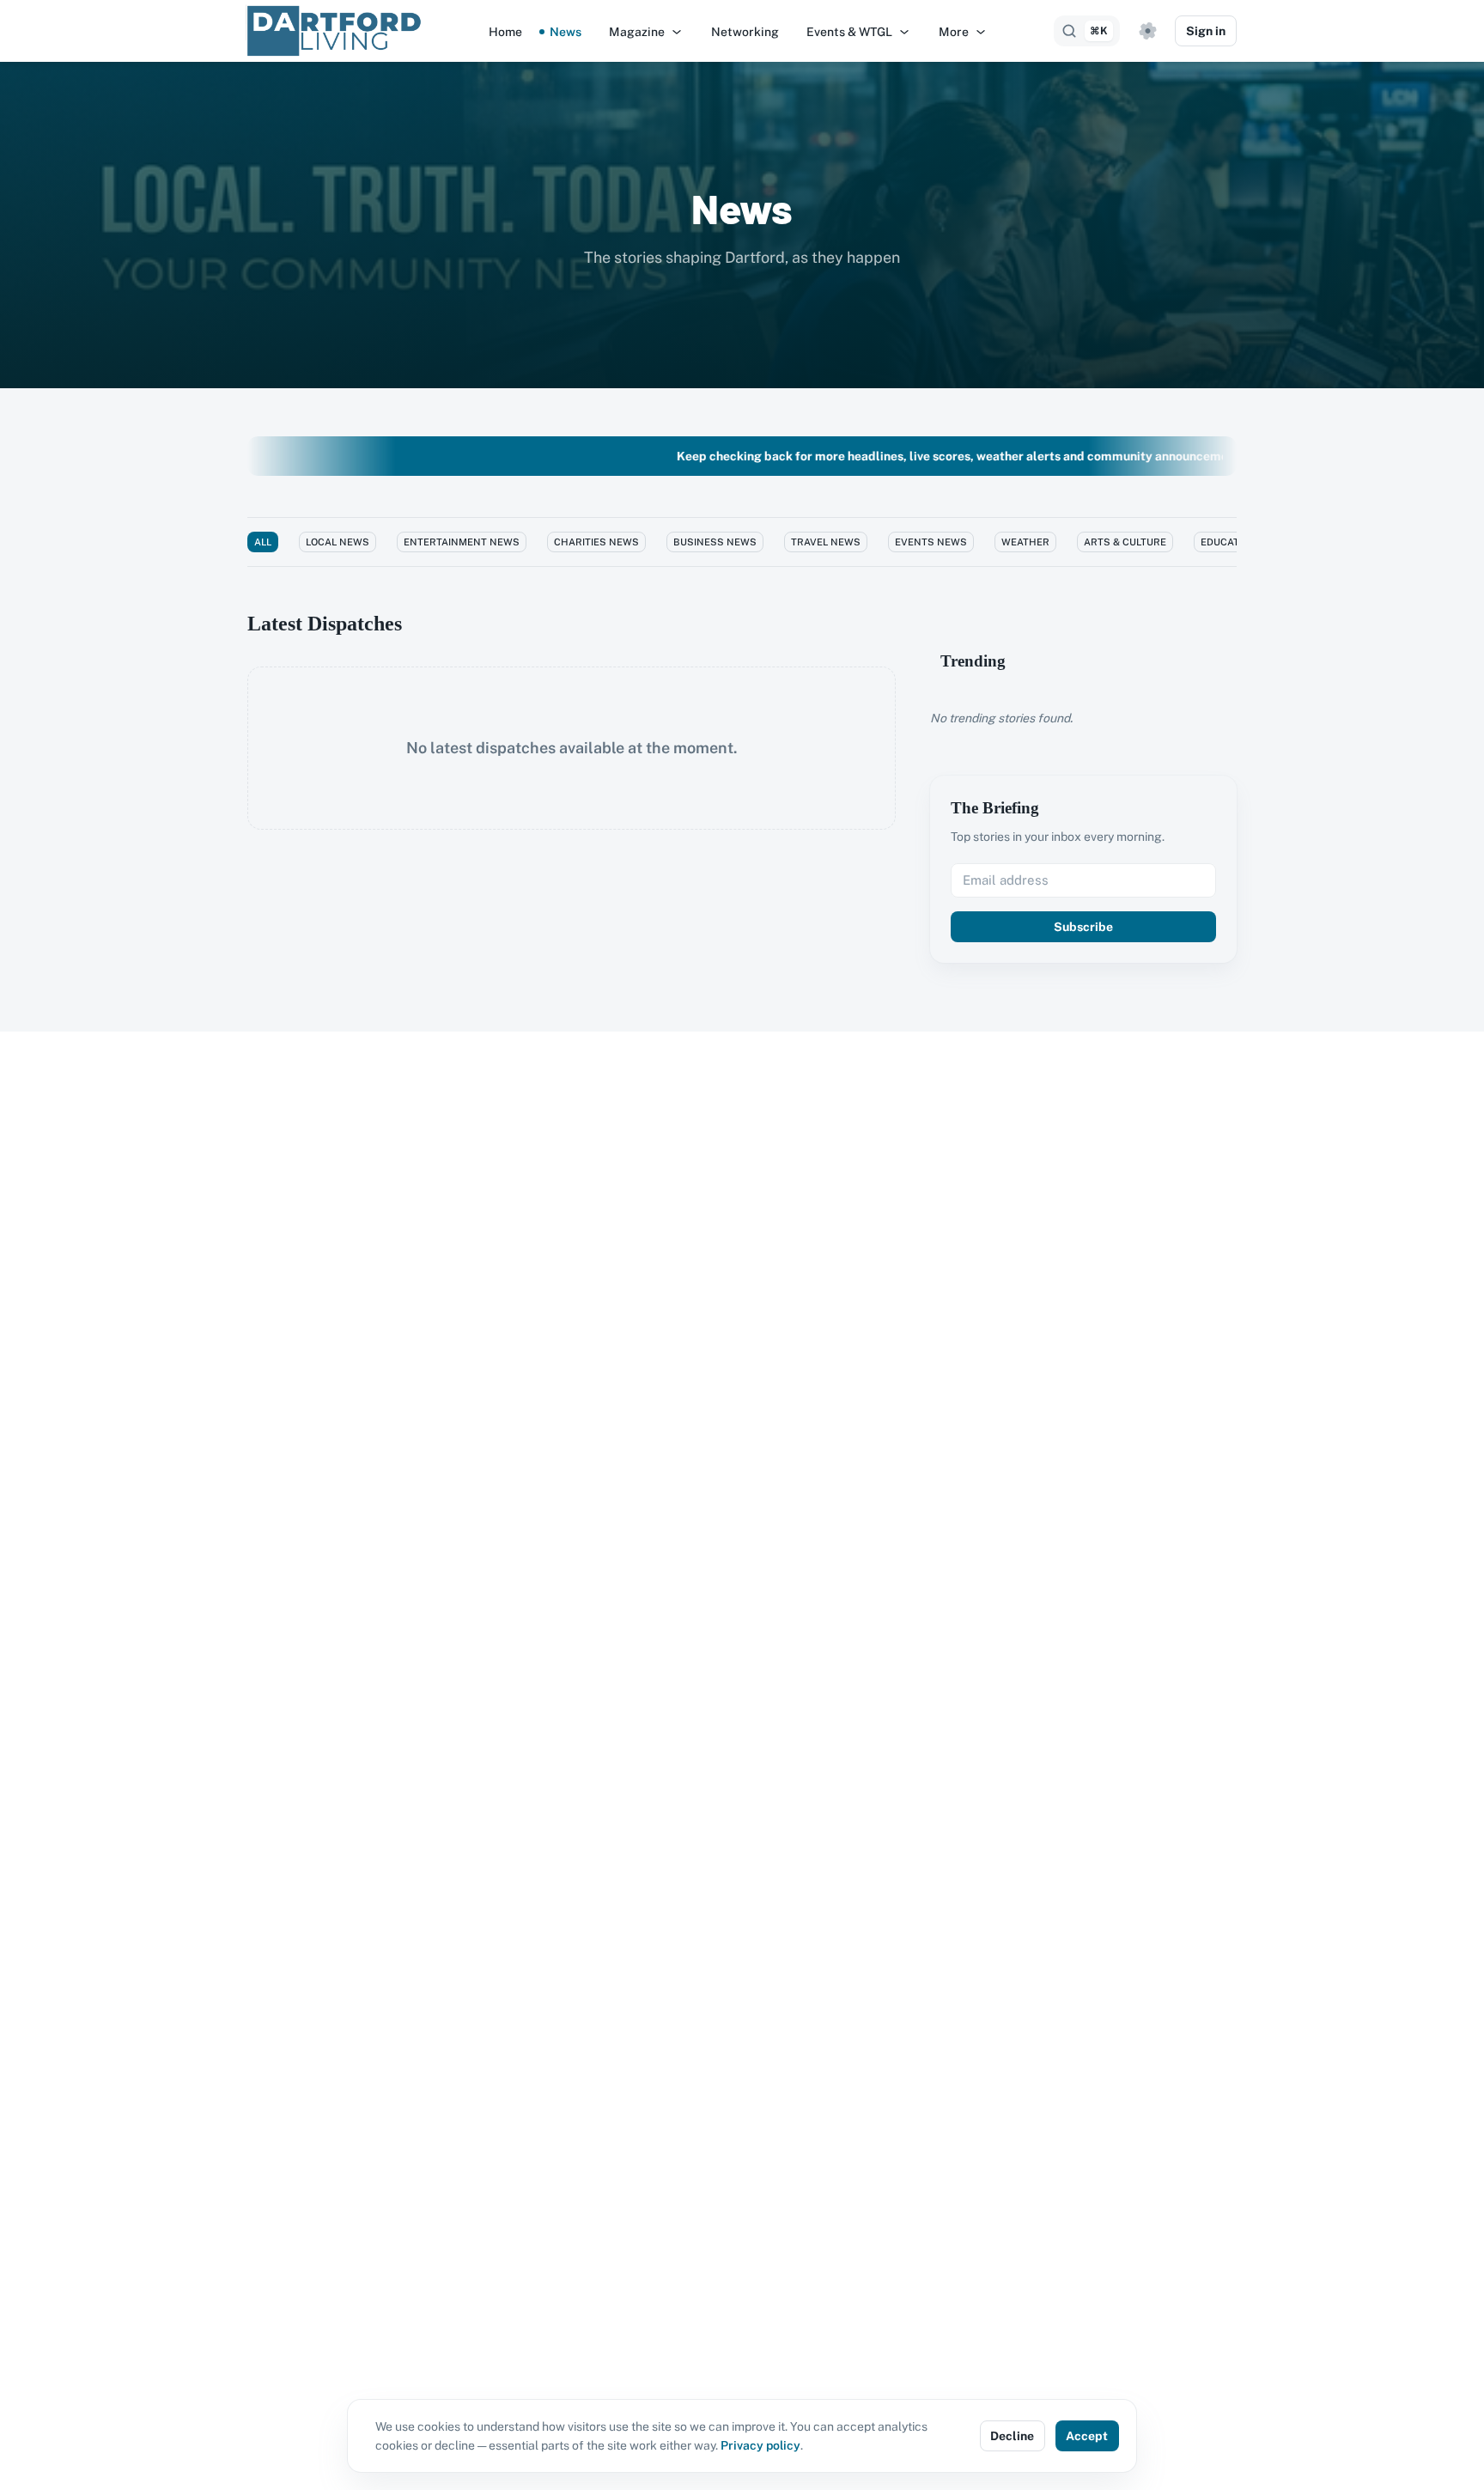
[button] (646, 32)
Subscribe (1083, 927)
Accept (1087, 2436)
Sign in (1206, 31)
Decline (1012, 2436)
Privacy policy (760, 2445)
